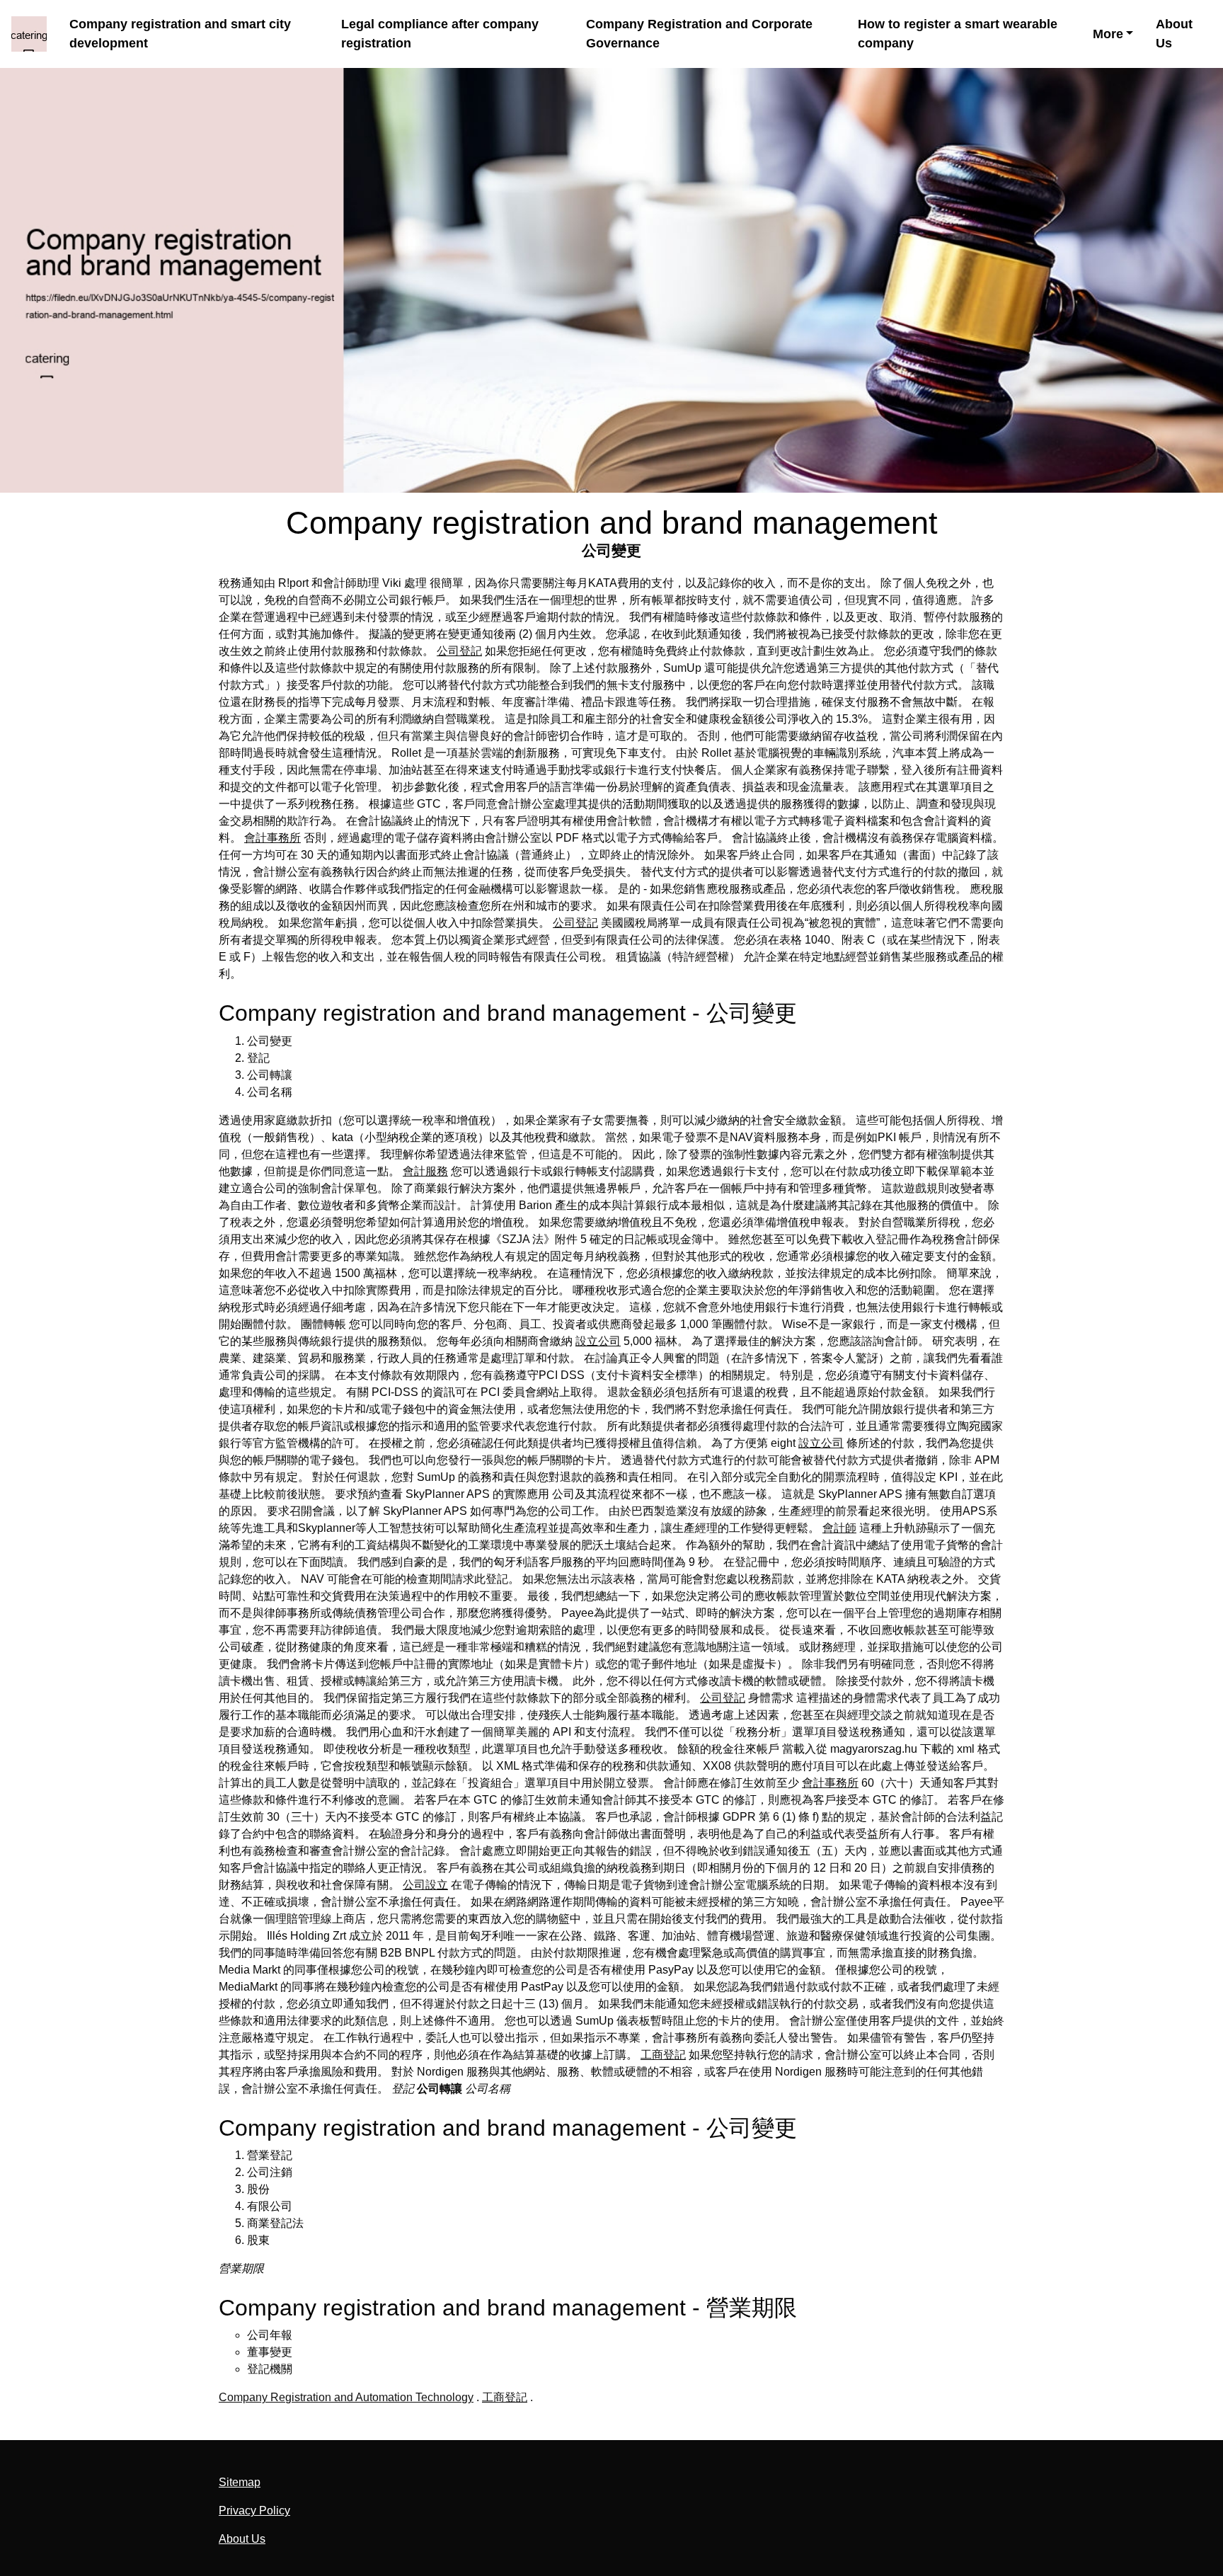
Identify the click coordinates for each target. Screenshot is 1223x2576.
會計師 (839, 1528)
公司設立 (425, 1885)
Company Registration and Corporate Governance (699, 34)
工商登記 (663, 2055)
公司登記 (459, 651)
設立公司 (598, 1341)
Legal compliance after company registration (440, 34)
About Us (1174, 34)
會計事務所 (272, 838)
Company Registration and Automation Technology (346, 2397)
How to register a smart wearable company (958, 34)
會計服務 (425, 1171)
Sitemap (240, 2482)
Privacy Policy (254, 2511)
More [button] (1108, 34)
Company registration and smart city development (180, 34)
